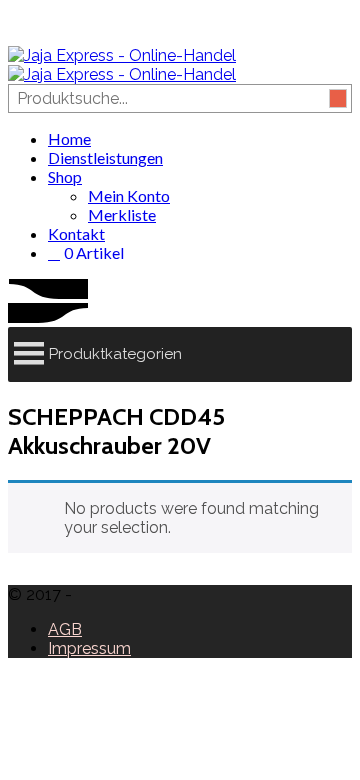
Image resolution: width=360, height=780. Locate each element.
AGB (65, 629)
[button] (115, 354)
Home (69, 138)
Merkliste (122, 214)
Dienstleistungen (105, 157)
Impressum (89, 648)
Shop (65, 176)
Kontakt (76, 233)
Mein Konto (129, 195)
